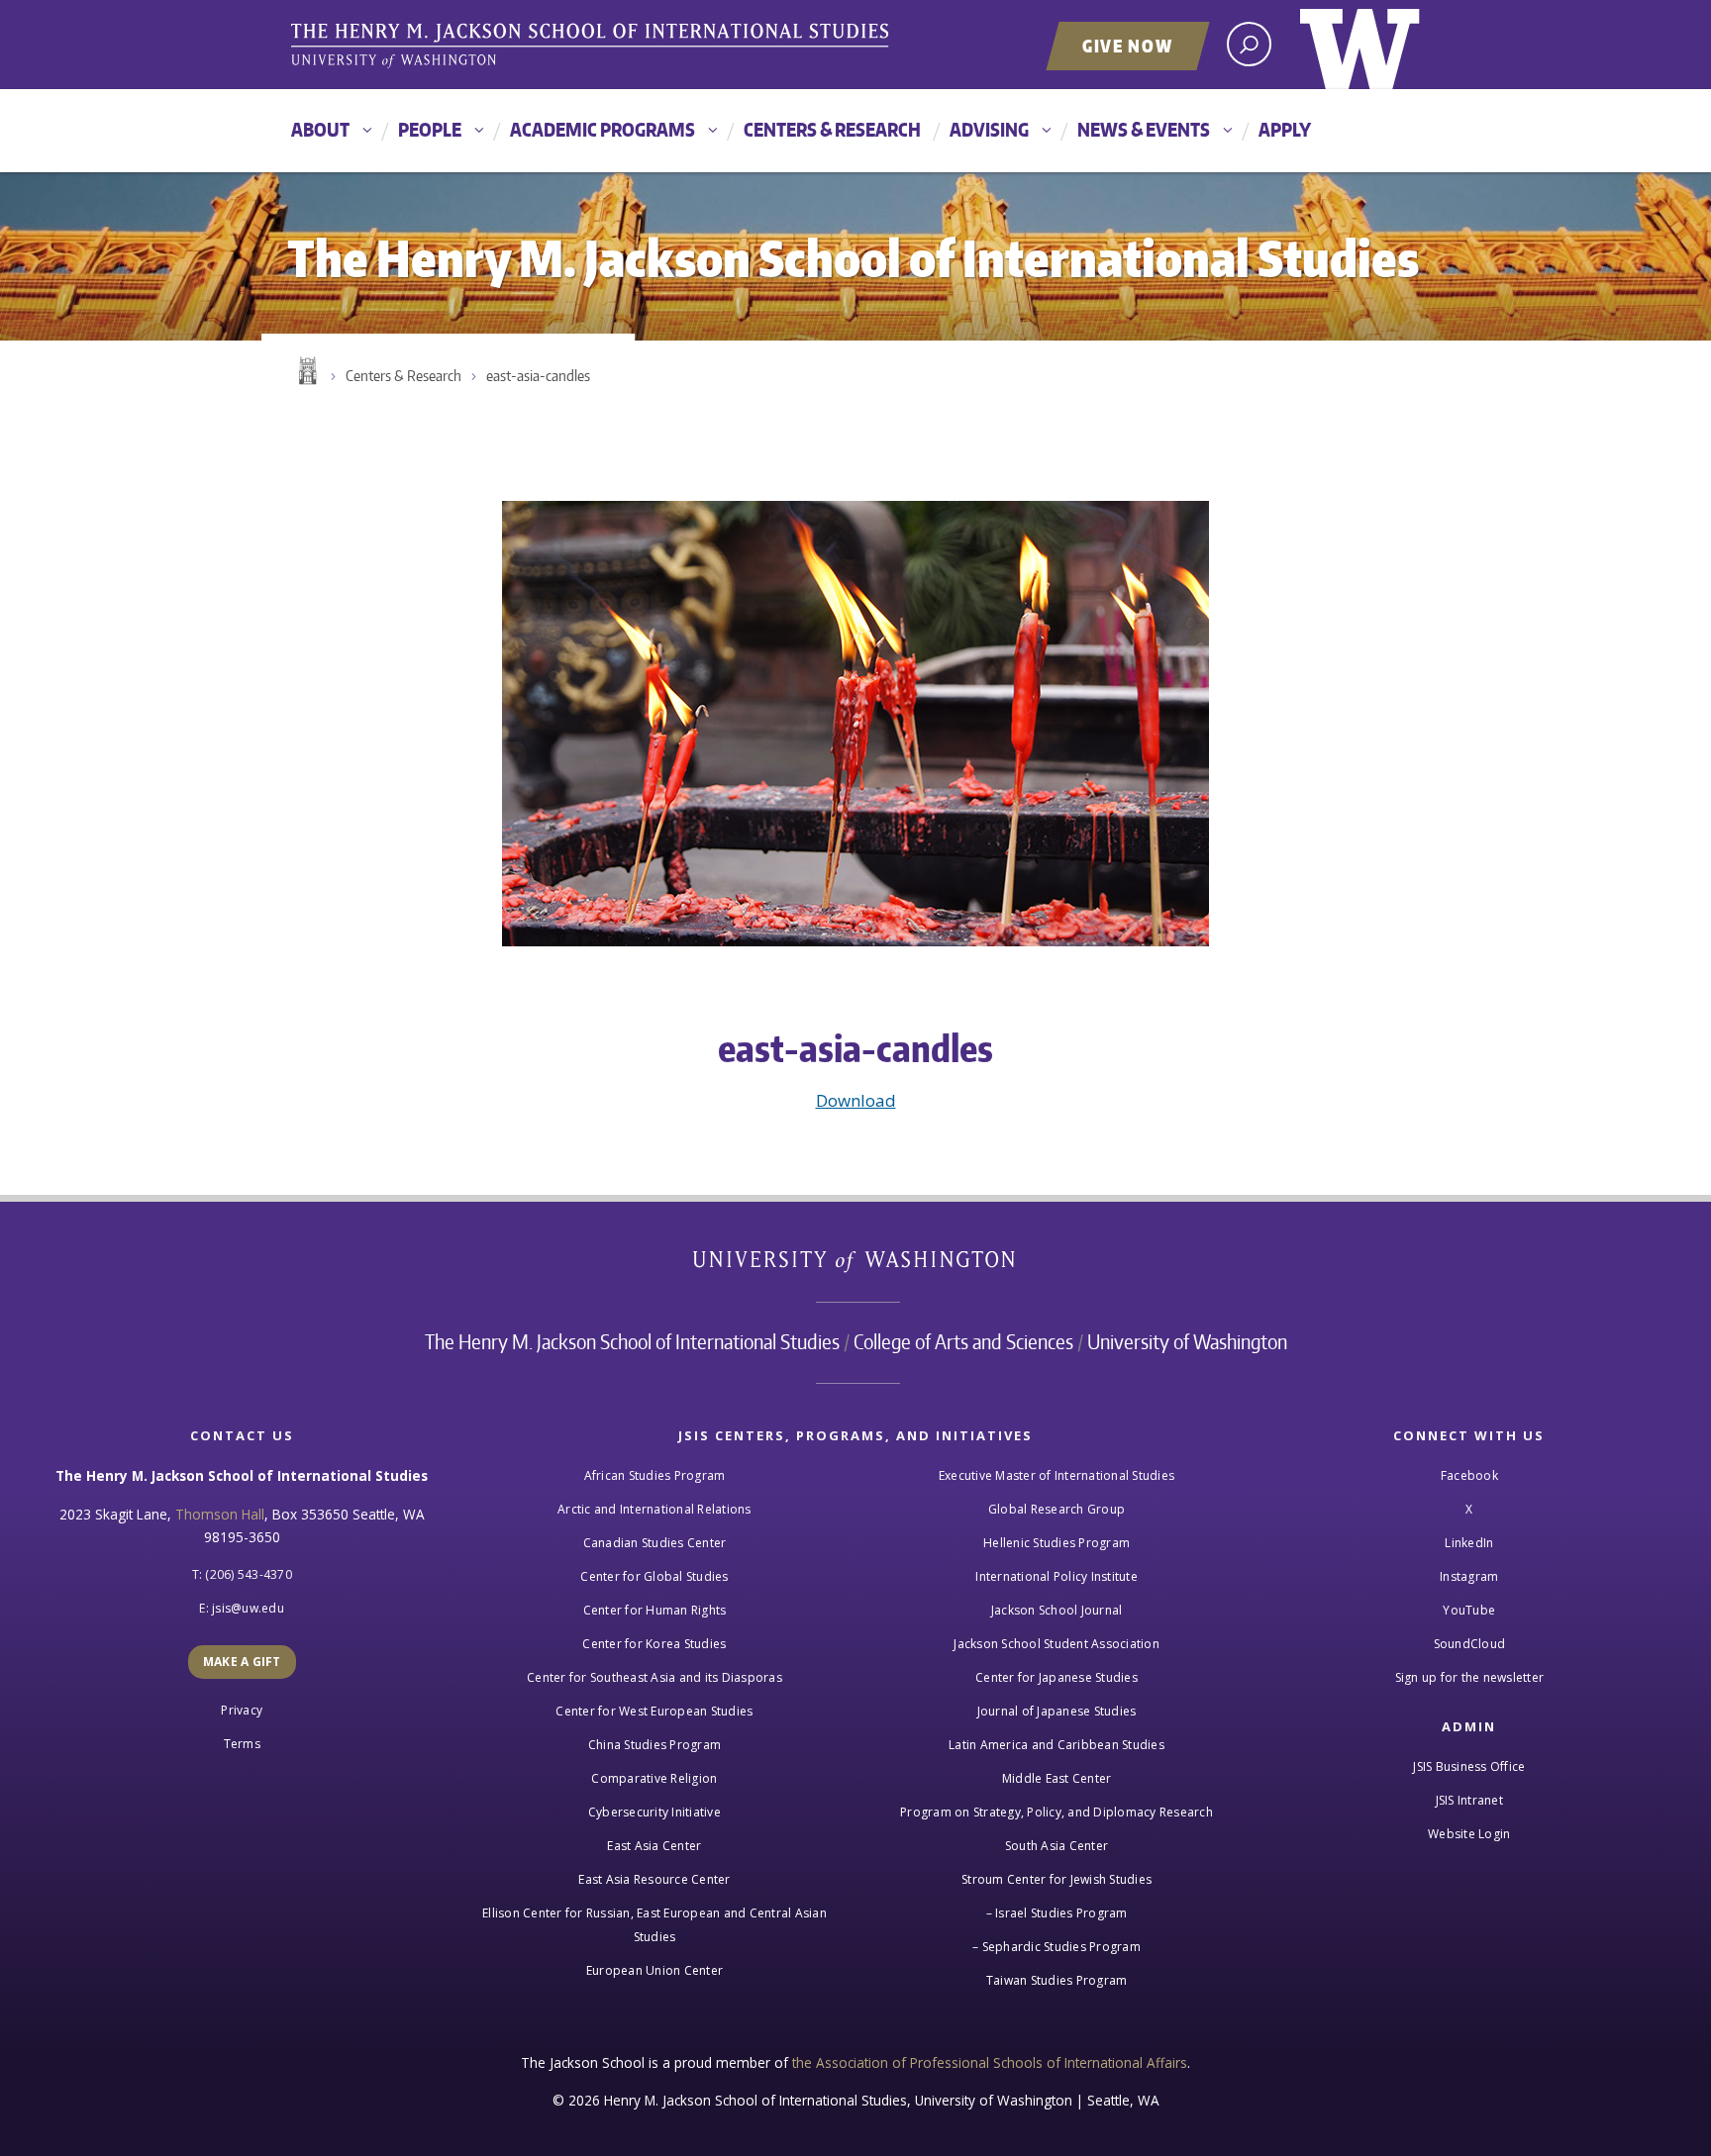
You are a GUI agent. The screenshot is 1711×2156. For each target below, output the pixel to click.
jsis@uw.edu (248, 1608)
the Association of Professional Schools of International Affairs (990, 2062)
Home (306, 371)
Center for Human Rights (655, 1610)
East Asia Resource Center (654, 1879)
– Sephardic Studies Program (1057, 1947)
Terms (242, 1744)
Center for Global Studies (654, 1576)
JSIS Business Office (1469, 1766)
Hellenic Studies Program (1057, 1543)
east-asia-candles (538, 376)
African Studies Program (655, 1475)
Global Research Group (1057, 1509)
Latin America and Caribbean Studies (1057, 1745)
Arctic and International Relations (654, 1509)
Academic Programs (603, 129)
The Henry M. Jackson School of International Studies (632, 1341)
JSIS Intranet (1469, 1800)
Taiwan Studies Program (1057, 1980)
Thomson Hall (220, 1514)
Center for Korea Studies (654, 1644)
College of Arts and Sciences (963, 1341)
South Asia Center (1057, 1846)
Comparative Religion (654, 1778)
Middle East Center (1057, 1778)
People (430, 129)
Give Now (1128, 46)
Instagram (1469, 1576)
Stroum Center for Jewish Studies (1057, 1879)
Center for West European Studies (654, 1711)
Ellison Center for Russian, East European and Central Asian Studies (654, 1925)
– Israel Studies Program (1057, 1913)
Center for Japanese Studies (1057, 1677)
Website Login (1469, 1834)
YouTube (1469, 1610)
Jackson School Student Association (1057, 1644)
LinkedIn (1469, 1543)
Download (856, 1100)
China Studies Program (654, 1745)
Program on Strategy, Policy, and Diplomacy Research (1057, 1812)
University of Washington (1360, 45)
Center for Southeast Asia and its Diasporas (654, 1677)
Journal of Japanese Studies (1057, 1711)
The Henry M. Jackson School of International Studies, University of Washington (593, 47)
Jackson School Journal (1057, 1610)
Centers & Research (832, 129)
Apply (1285, 129)
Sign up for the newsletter (1470, 1677)
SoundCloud (1470, 1644)
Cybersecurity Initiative (654, 1812)
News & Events (1144, 129)
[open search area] (1249, 44)
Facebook (1469, 1475)
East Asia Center (654, 1846)
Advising (989, 129)
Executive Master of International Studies (1057, 1475)
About (320, 129)
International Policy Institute (1057, 1576)
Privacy (242, 1710)
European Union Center (654, 1970)
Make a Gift (242, 1662)
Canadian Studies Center (655, 1543)
